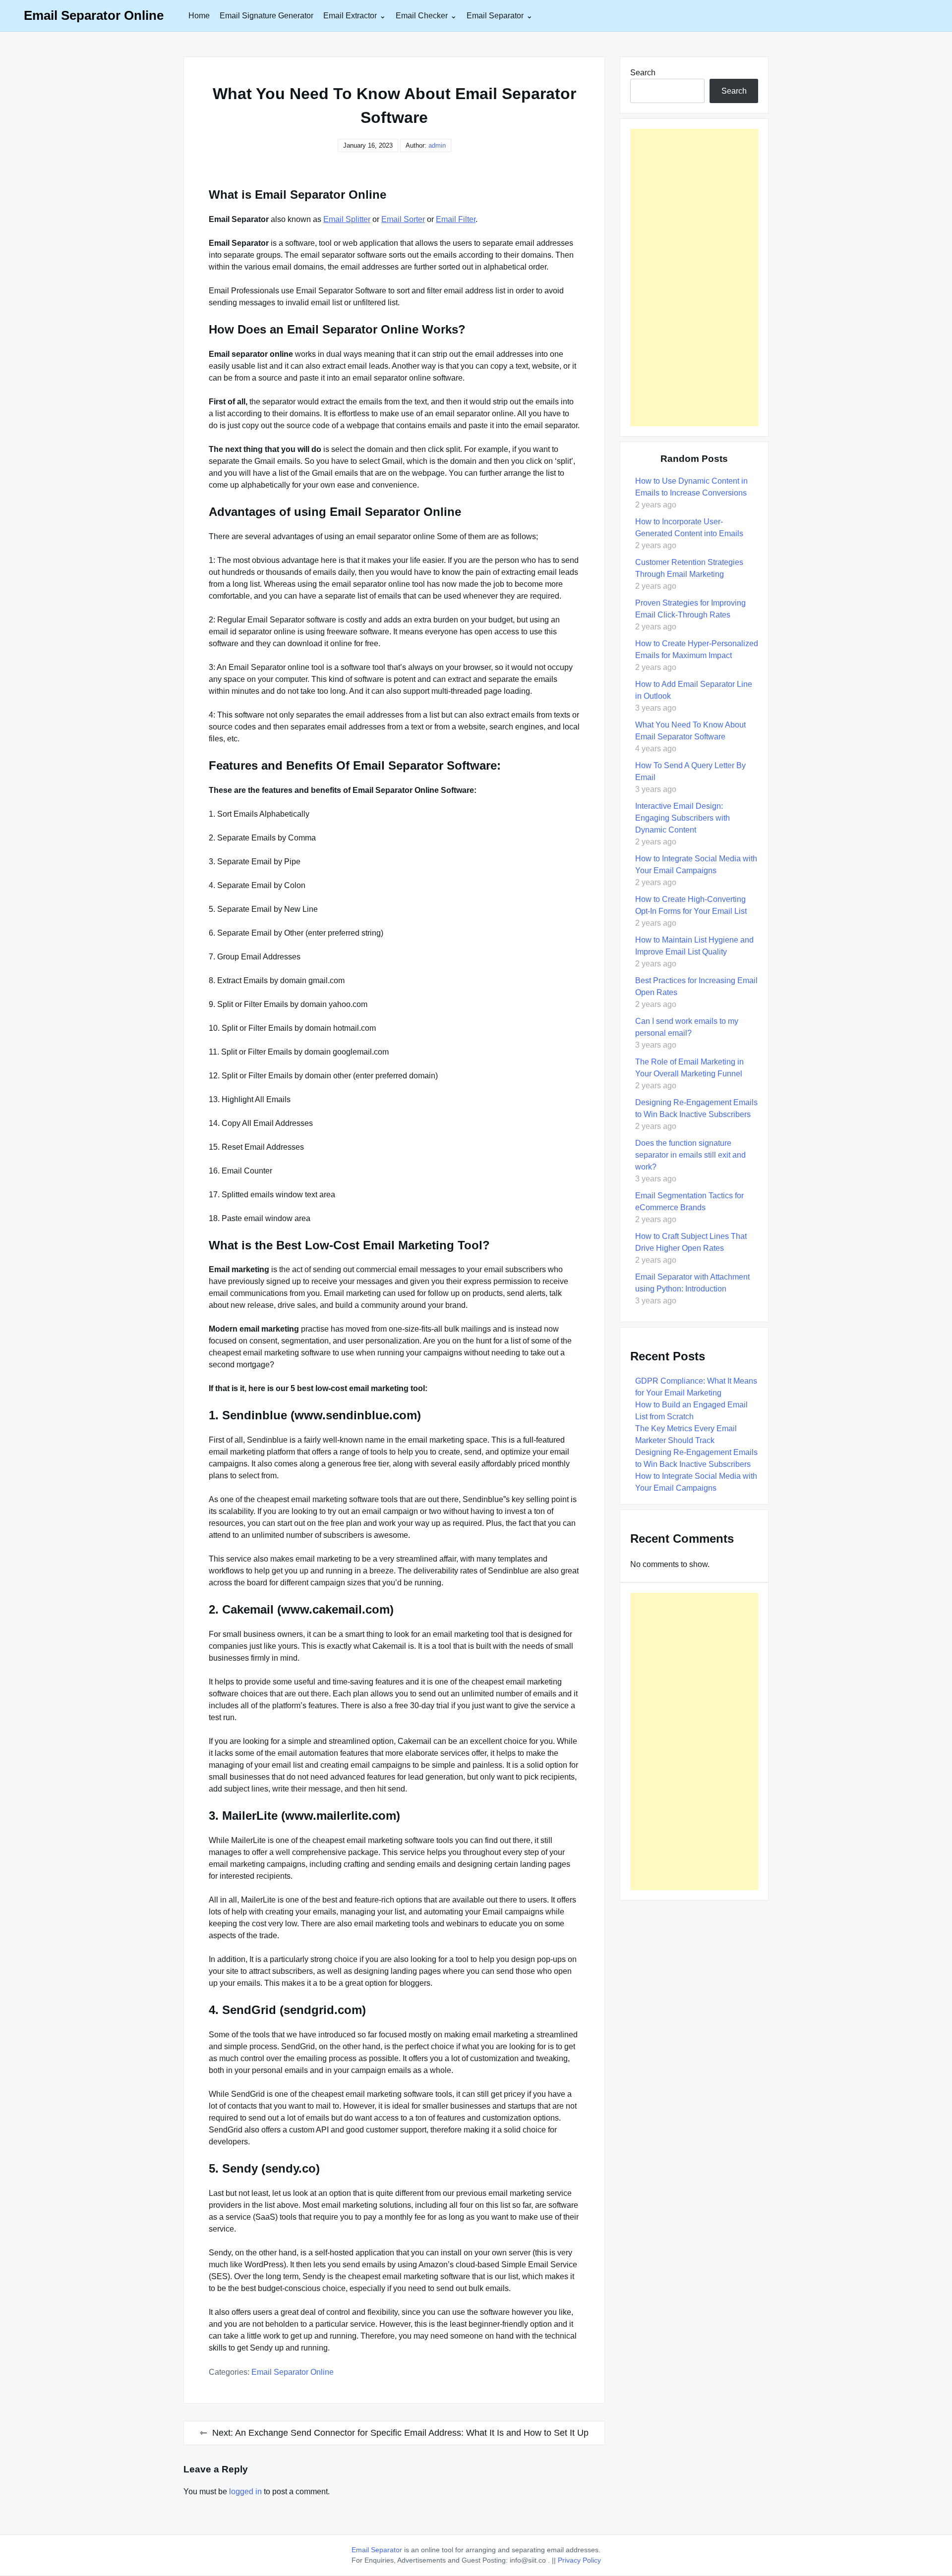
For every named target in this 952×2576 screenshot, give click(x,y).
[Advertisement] (694, 278)
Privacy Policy (579, 2560)
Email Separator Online (94, 15)
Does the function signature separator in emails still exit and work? (690, 1155)
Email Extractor (350, 16)
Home (199, 16)
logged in (245, 2492)
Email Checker (422, 16)
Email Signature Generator (267, 16)
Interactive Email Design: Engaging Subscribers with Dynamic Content (683, 818)
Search (643, 73)
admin (437, 145)
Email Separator (495, 16)
